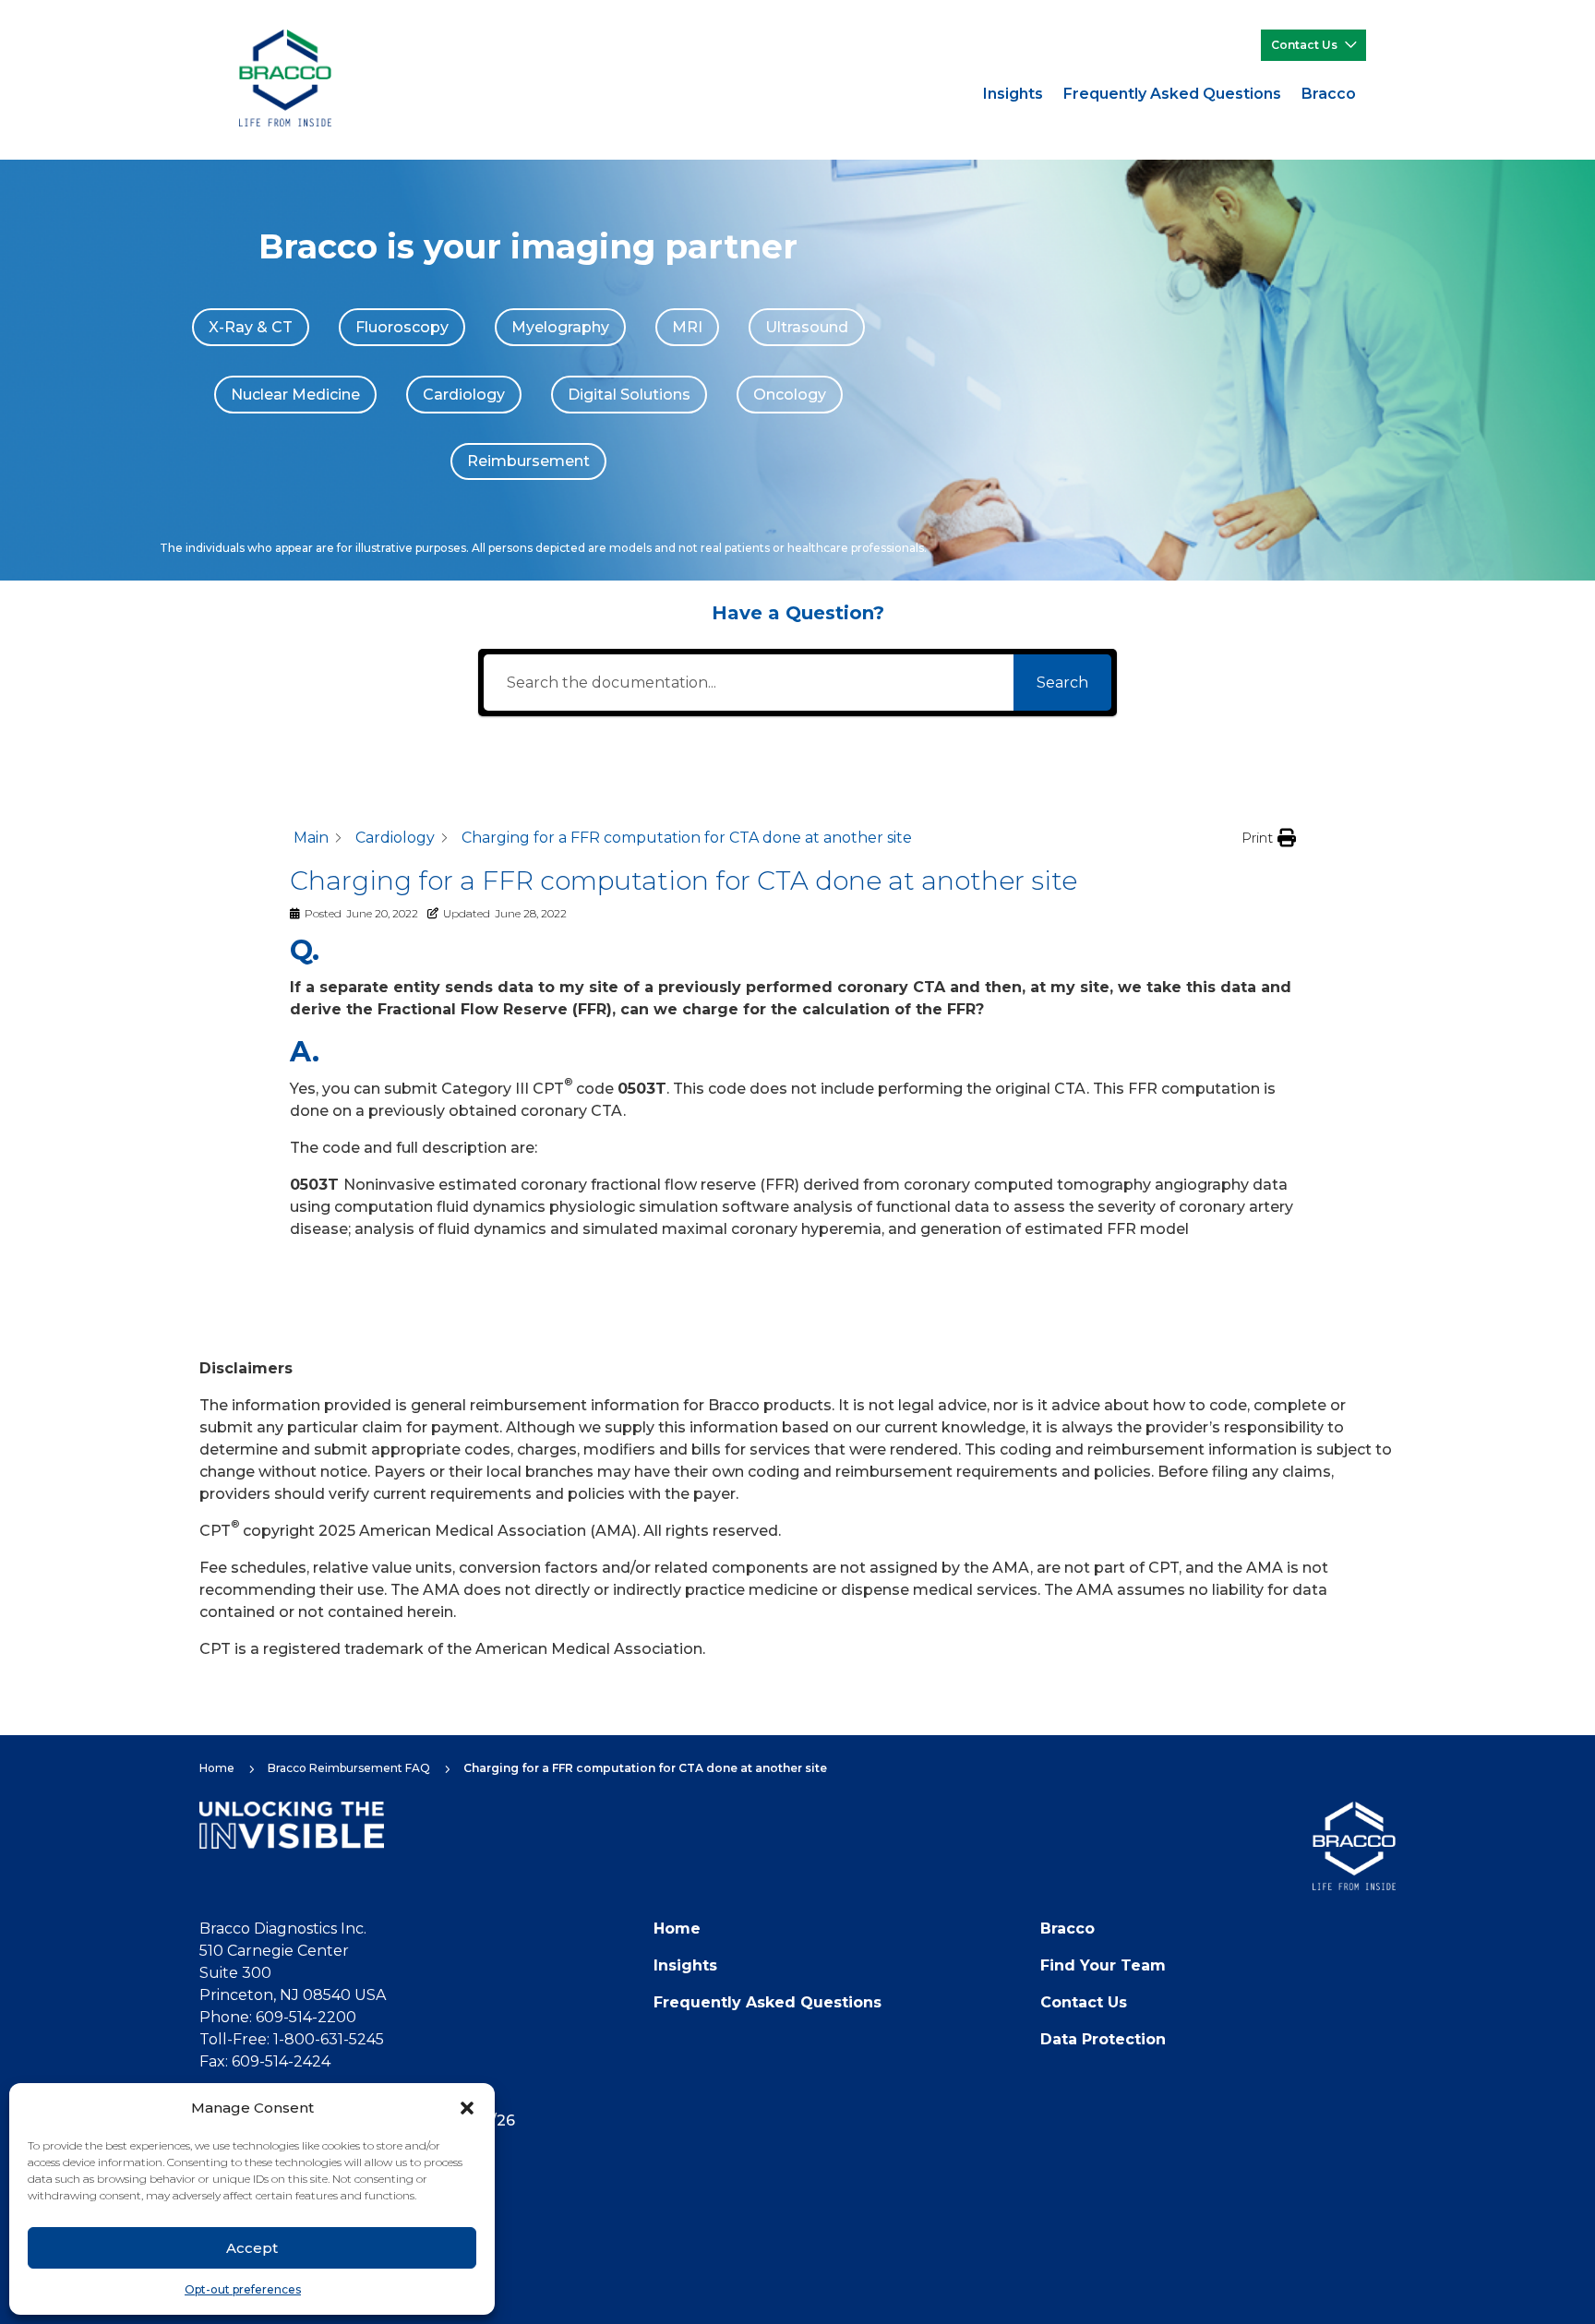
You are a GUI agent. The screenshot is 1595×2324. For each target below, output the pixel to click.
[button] (467, 2108)
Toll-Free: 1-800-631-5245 (292, 2039)
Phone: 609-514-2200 (278, 2017)
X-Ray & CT (251, 327)
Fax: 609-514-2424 (265, 2061)
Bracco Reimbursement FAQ (349, 1768)
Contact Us (1304, 45)
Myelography (560, 327)
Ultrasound (807, 327)
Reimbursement (528, 461)
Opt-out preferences (243, 2289)
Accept (252, 2248)
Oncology (790, 395)
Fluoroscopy (402, 327)
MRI (687, 327)
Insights (1013, 94)
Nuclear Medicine (295, 395)
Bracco (1329, 94)
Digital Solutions (629, 395)
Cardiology (464, 395)
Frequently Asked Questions (1172, 94)
